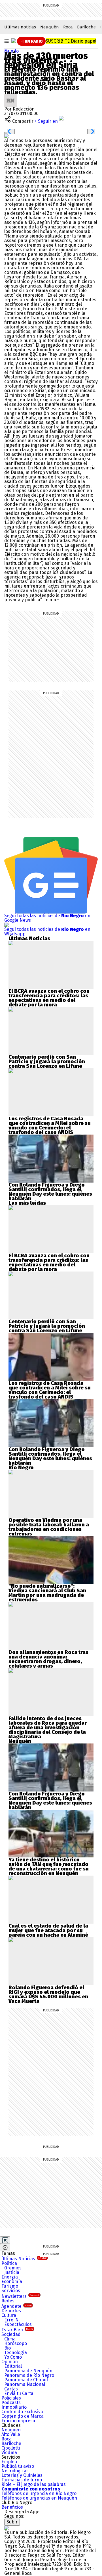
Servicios (11, 2291)
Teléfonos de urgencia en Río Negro (39, 2493)
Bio (8, 2348)
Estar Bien (17, 2330)
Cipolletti (11, 2448)
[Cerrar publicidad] (5, 2240)
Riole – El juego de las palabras (34, 2484)
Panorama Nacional (25, 2384)
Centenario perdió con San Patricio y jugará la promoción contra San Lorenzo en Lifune (47, 1062)
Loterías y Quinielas (22, 2475)
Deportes (11, 2311)
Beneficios (12, 2507)
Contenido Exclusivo (22, 2412)
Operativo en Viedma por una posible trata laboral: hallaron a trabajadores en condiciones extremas (49, 1527)
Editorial (13, 2366)
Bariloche (86, 27)
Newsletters (20, 2296)
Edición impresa (18, 2421)
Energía (10, 2277)
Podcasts (11, 2403)
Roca (68, 27)
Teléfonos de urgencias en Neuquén (39, 2498)
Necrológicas (15, 2471)
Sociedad (11, 2334)
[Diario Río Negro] (14, 41)
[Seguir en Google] (7, 136)
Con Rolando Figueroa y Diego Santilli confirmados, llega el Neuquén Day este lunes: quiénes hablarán (50, 1192)
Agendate (16, 2306)
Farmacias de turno (22, 2480)
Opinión (10, 2362)
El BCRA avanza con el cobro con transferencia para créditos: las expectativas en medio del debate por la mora (49, 998)
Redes (8, 2301)
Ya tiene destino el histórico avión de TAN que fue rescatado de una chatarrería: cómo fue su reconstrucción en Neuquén (49, 1867)
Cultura (9, 2315)
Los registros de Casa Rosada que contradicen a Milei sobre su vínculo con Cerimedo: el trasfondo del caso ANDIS (50, 1125)
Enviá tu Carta (19, 2393)
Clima (10, 2339)
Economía (12, 2281)
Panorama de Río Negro (29, 2375)
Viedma (9, 2453)
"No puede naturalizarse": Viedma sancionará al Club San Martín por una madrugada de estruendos (47, 1593)
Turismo (10, 2286)
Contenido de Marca (23, 2416)
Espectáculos (18, 2324)
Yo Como (13, 2357)
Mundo (11, 51)
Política (9, 2263)
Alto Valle (11, 2434)
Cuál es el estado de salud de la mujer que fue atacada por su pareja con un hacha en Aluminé (48, 1930)
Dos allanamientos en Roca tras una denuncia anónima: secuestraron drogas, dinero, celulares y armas (48, 1659)
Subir (12, 2522)
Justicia (12, 2272)
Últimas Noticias (24, 2259)
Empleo (9, 2462)
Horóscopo (16, 2343)
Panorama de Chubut (26, 2380)
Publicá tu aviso (18, 2466)
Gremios (13, 2268)
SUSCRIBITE (71, 41)
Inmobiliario (14, 2407)
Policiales (11, 2398)
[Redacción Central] (10, 96)
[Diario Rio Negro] (7, 2528)
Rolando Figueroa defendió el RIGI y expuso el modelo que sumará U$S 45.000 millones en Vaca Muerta (48, 1994)
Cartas (11, 2389)
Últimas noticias (20, 27)
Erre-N (11, 2320)
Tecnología (16, 2353)
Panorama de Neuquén (28, 2371)
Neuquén (50, 27)
